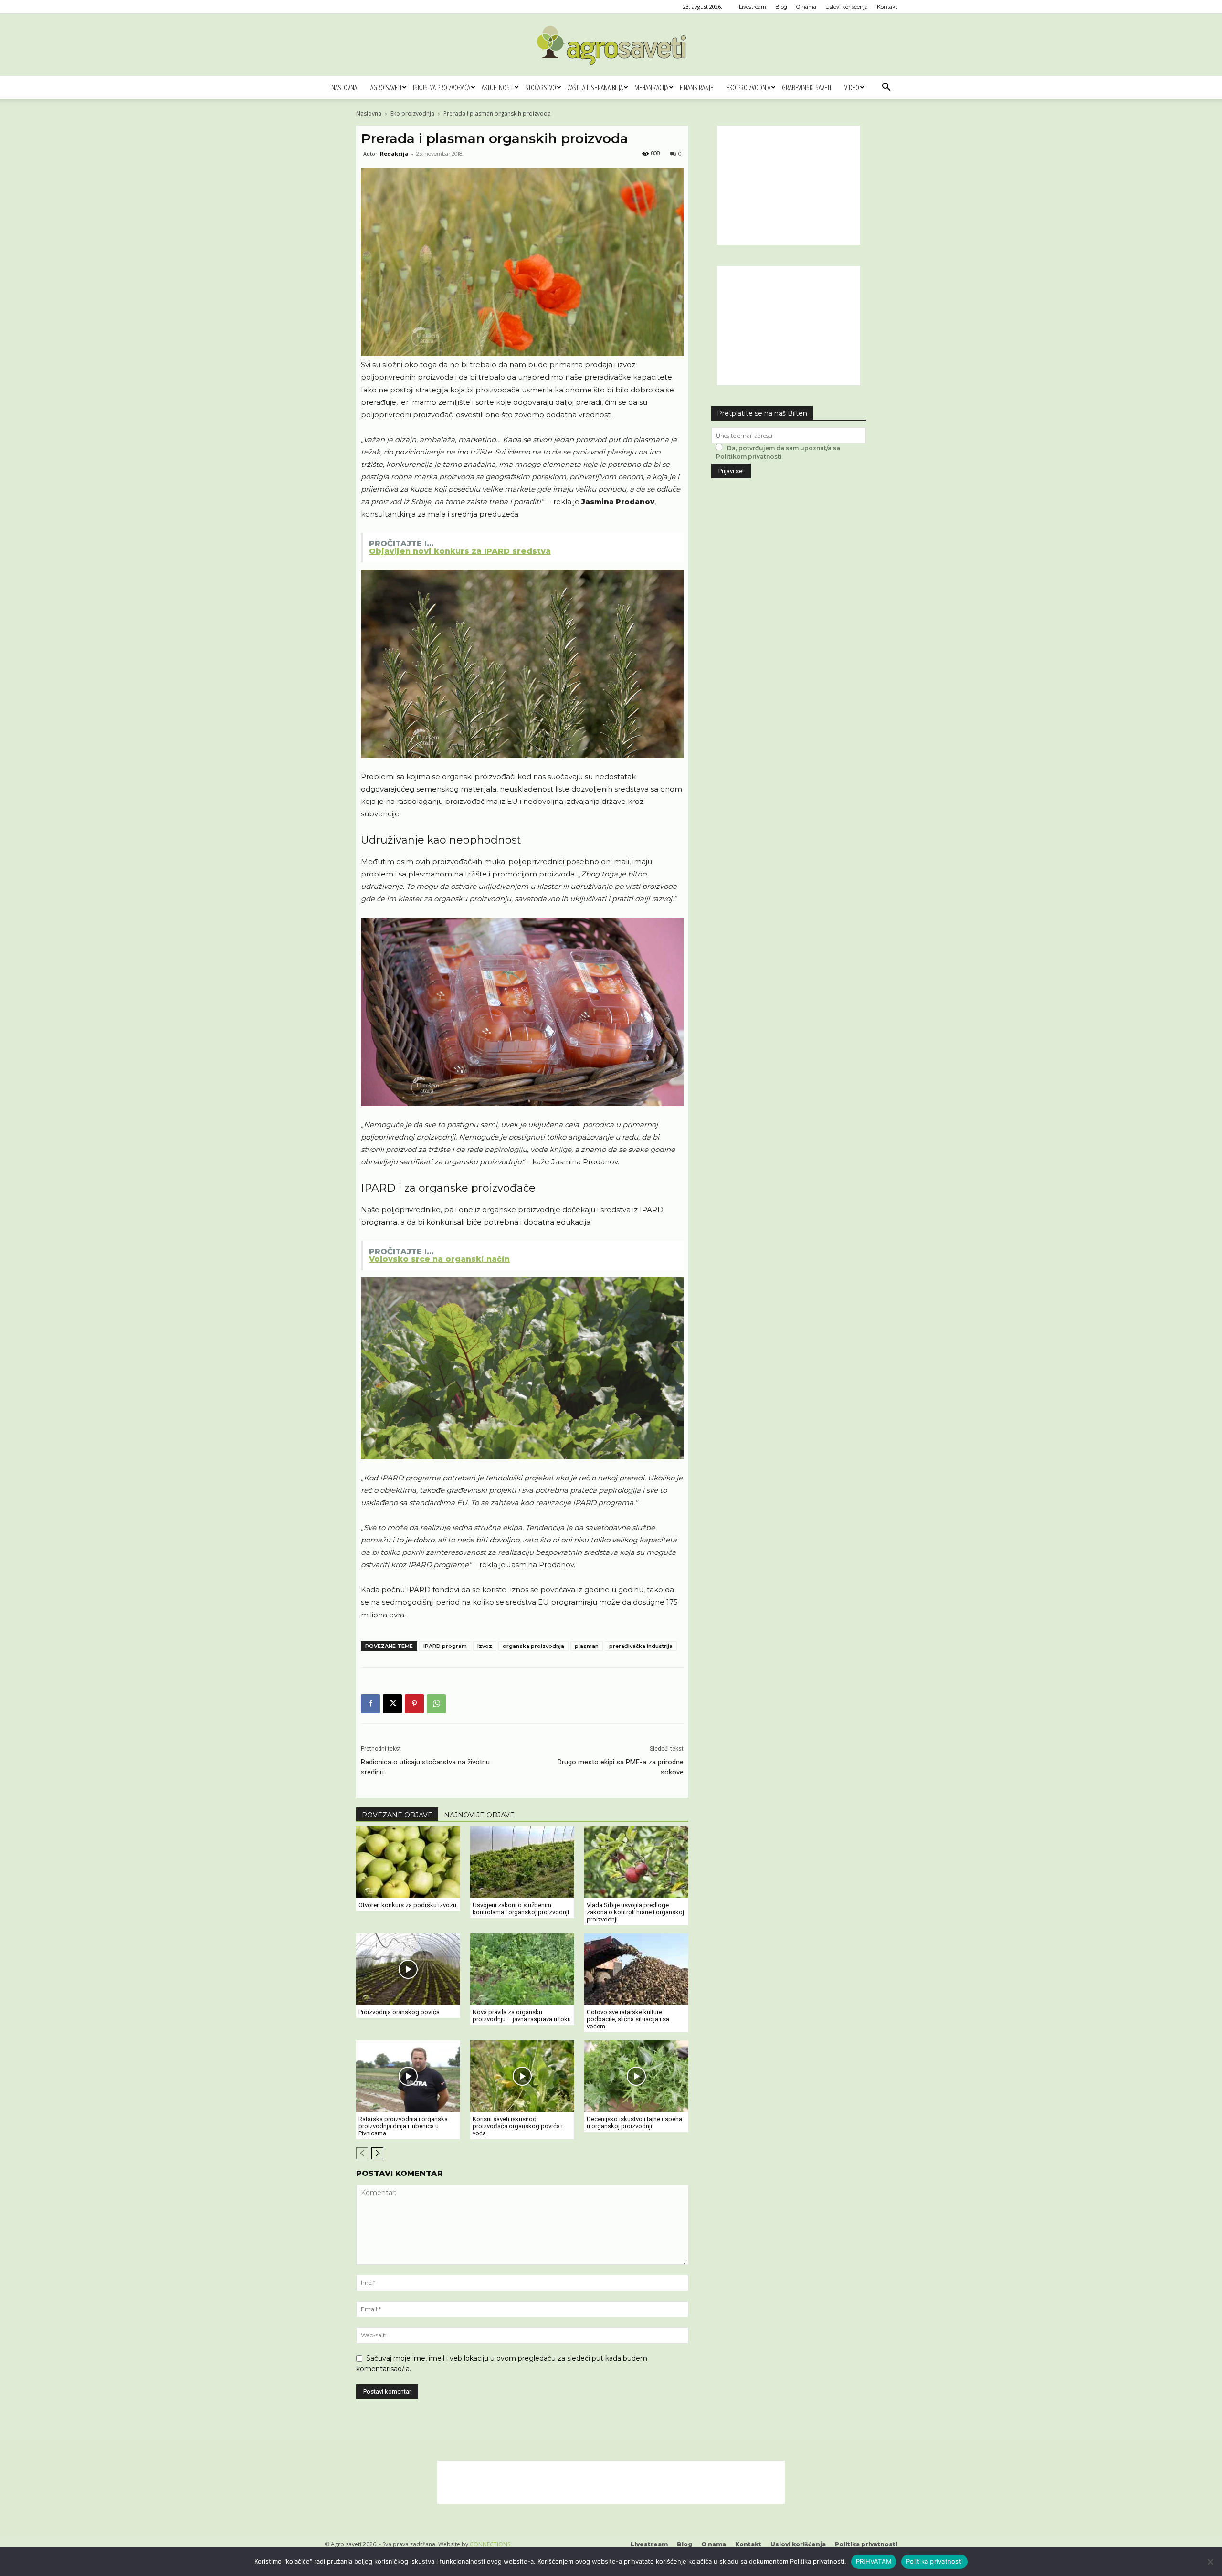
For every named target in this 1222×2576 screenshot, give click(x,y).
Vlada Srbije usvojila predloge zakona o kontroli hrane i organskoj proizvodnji (635, 1912)
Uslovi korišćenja (847, 7)
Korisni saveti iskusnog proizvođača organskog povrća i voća (518, 2126)
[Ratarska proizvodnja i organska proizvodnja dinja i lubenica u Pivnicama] (408, 2076)
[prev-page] (362, 2153)
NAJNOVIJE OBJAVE (479, 1815)
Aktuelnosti (498, 87)
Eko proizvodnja (748, 87)
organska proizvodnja (533, 1646)
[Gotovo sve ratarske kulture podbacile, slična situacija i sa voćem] (636, 1969)
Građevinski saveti (806, 87)
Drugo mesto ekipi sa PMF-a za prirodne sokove (621, 1767)
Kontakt (887, 7)
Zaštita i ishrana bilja (595, 87)
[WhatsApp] (436, 1704)
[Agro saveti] (611, 45)
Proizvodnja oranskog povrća (399, 2012)
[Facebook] (370, 1704)
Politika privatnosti (866, 2544)
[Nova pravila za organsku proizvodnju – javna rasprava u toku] (522, 1969)
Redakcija (394, 153)
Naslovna (344, 87)
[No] (1210, 2562)
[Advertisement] (789, 185)
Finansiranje (696, 87)
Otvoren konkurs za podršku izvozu (407, 1905)
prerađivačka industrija (641, 1646)
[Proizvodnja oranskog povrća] (408, 1969)
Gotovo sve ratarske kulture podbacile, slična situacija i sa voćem (628, 2019)
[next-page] (377, 2153)
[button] (886, 88)
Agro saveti (386, 87)
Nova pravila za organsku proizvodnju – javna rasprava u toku (522, 2016)
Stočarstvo (541, 87)
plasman (587, 1646)
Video (852, 87)
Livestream (753, 7)
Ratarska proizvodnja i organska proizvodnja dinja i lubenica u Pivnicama (403, 2126)
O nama (806, 7)
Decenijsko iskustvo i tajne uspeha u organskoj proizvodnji (634, 2122)
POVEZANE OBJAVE (397, 1815)
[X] (392, 1704)
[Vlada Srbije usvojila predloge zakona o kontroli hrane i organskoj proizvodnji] (636, 1862)
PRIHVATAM (874, 2561)
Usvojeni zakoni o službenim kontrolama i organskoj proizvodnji (521, 1909)
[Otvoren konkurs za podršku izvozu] (408, 1862)
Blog (781, 7)
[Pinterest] (414, 1704)
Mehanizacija (651, 87)
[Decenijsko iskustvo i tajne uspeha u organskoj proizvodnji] (636, 2076)
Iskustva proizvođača (442, 87)
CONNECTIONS (490, 2544)
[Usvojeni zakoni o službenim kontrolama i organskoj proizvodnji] (522, 1862)
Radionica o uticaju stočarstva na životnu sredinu (425, 1767)
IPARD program (445, 1646)
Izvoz (485, 1646)
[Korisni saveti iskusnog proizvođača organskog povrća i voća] (522, 2076)
